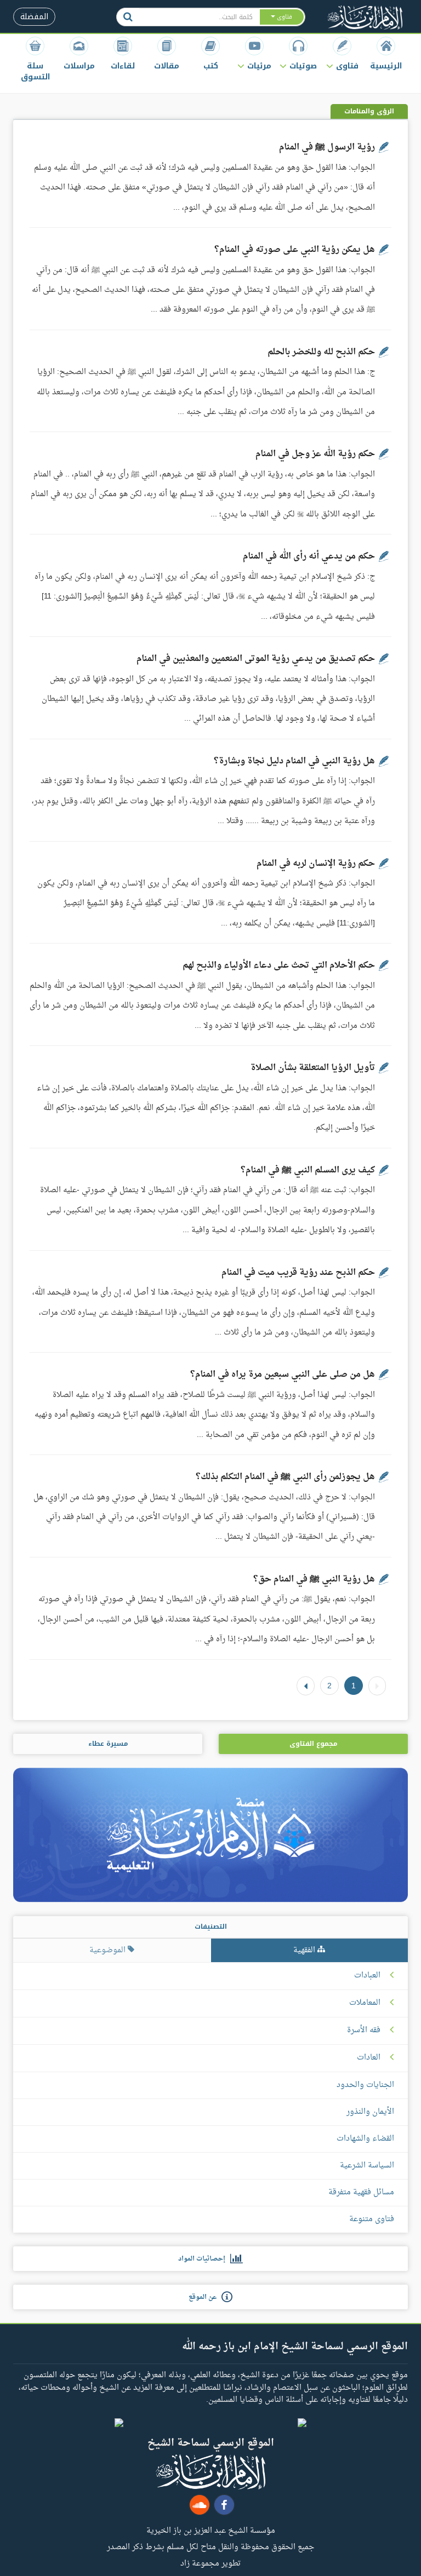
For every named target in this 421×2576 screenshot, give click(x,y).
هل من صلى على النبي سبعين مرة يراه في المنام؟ (283, 1375)
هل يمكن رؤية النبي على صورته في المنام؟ (295, 250)
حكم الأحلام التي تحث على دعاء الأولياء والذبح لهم (279, 965)
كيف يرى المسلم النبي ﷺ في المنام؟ (308, 1170)
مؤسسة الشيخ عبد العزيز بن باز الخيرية (211, 2530)
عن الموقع (205, 2297)
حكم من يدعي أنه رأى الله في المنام (309, 556)
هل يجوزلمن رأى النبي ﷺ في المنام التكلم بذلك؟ (285, 1477)
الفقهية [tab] (305, 1950)
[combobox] (199, 17)
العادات (369, 2058)
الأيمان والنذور (370, 2112)
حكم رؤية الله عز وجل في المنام (315, 454)
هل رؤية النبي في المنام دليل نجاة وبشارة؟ (294, 761)
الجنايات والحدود (365, 2085)
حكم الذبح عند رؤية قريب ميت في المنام (298, 1273)
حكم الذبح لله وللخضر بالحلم (321, 352)
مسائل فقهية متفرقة (361, 2192)
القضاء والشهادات (365, 2139)
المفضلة (34, 17)
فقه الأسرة (364, 2031)
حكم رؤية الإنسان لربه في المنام (316, 864)
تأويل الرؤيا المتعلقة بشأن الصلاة (313, 1068)
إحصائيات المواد (204, 2259)
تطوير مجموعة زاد (210, 2563)
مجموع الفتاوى (313, 1744)
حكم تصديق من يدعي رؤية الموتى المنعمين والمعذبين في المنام (256, 659)
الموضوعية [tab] (109, 1950)
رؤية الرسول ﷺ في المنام (327, 147)
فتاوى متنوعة (372, 2219)
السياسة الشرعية (367, 2166)
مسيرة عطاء (108, 1744)
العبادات (367, 1976)
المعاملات (365, 2003)
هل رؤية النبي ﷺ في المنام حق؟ (314, 1579)
